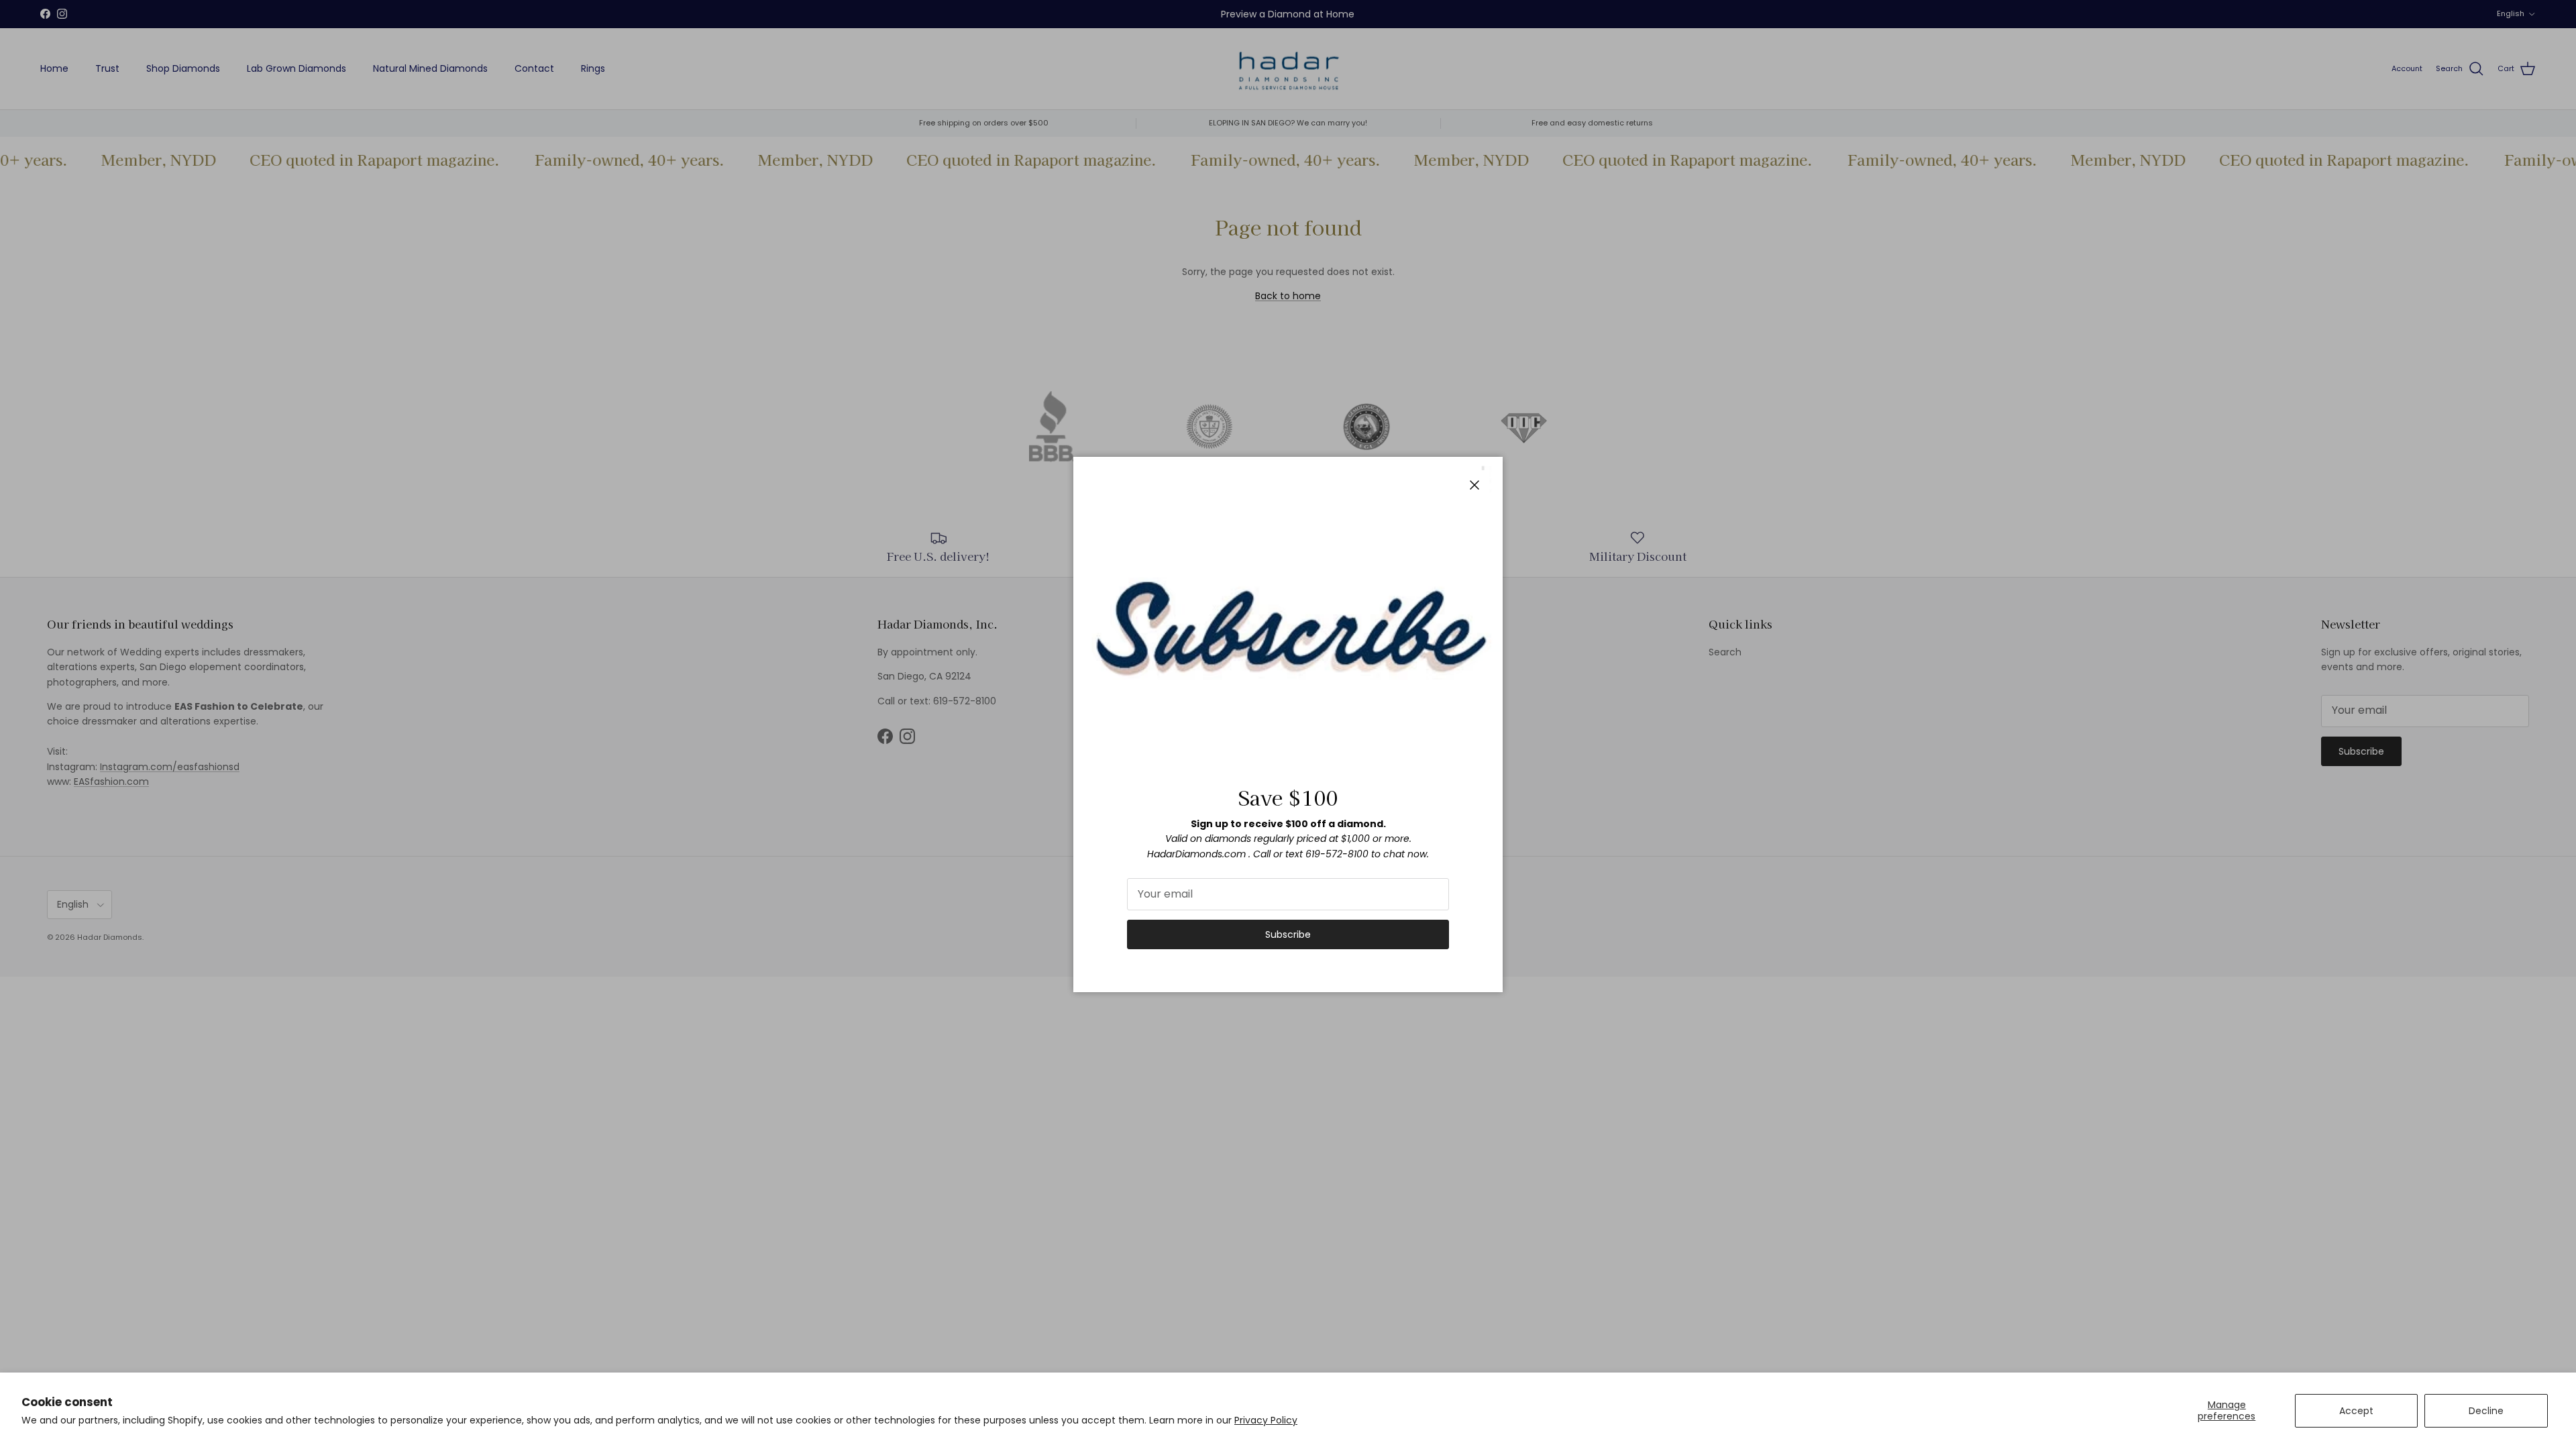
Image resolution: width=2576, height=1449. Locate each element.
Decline (2486, 1411)
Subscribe (1288, 934)
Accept (2356, 1411)
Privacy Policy (1266, 1420)
